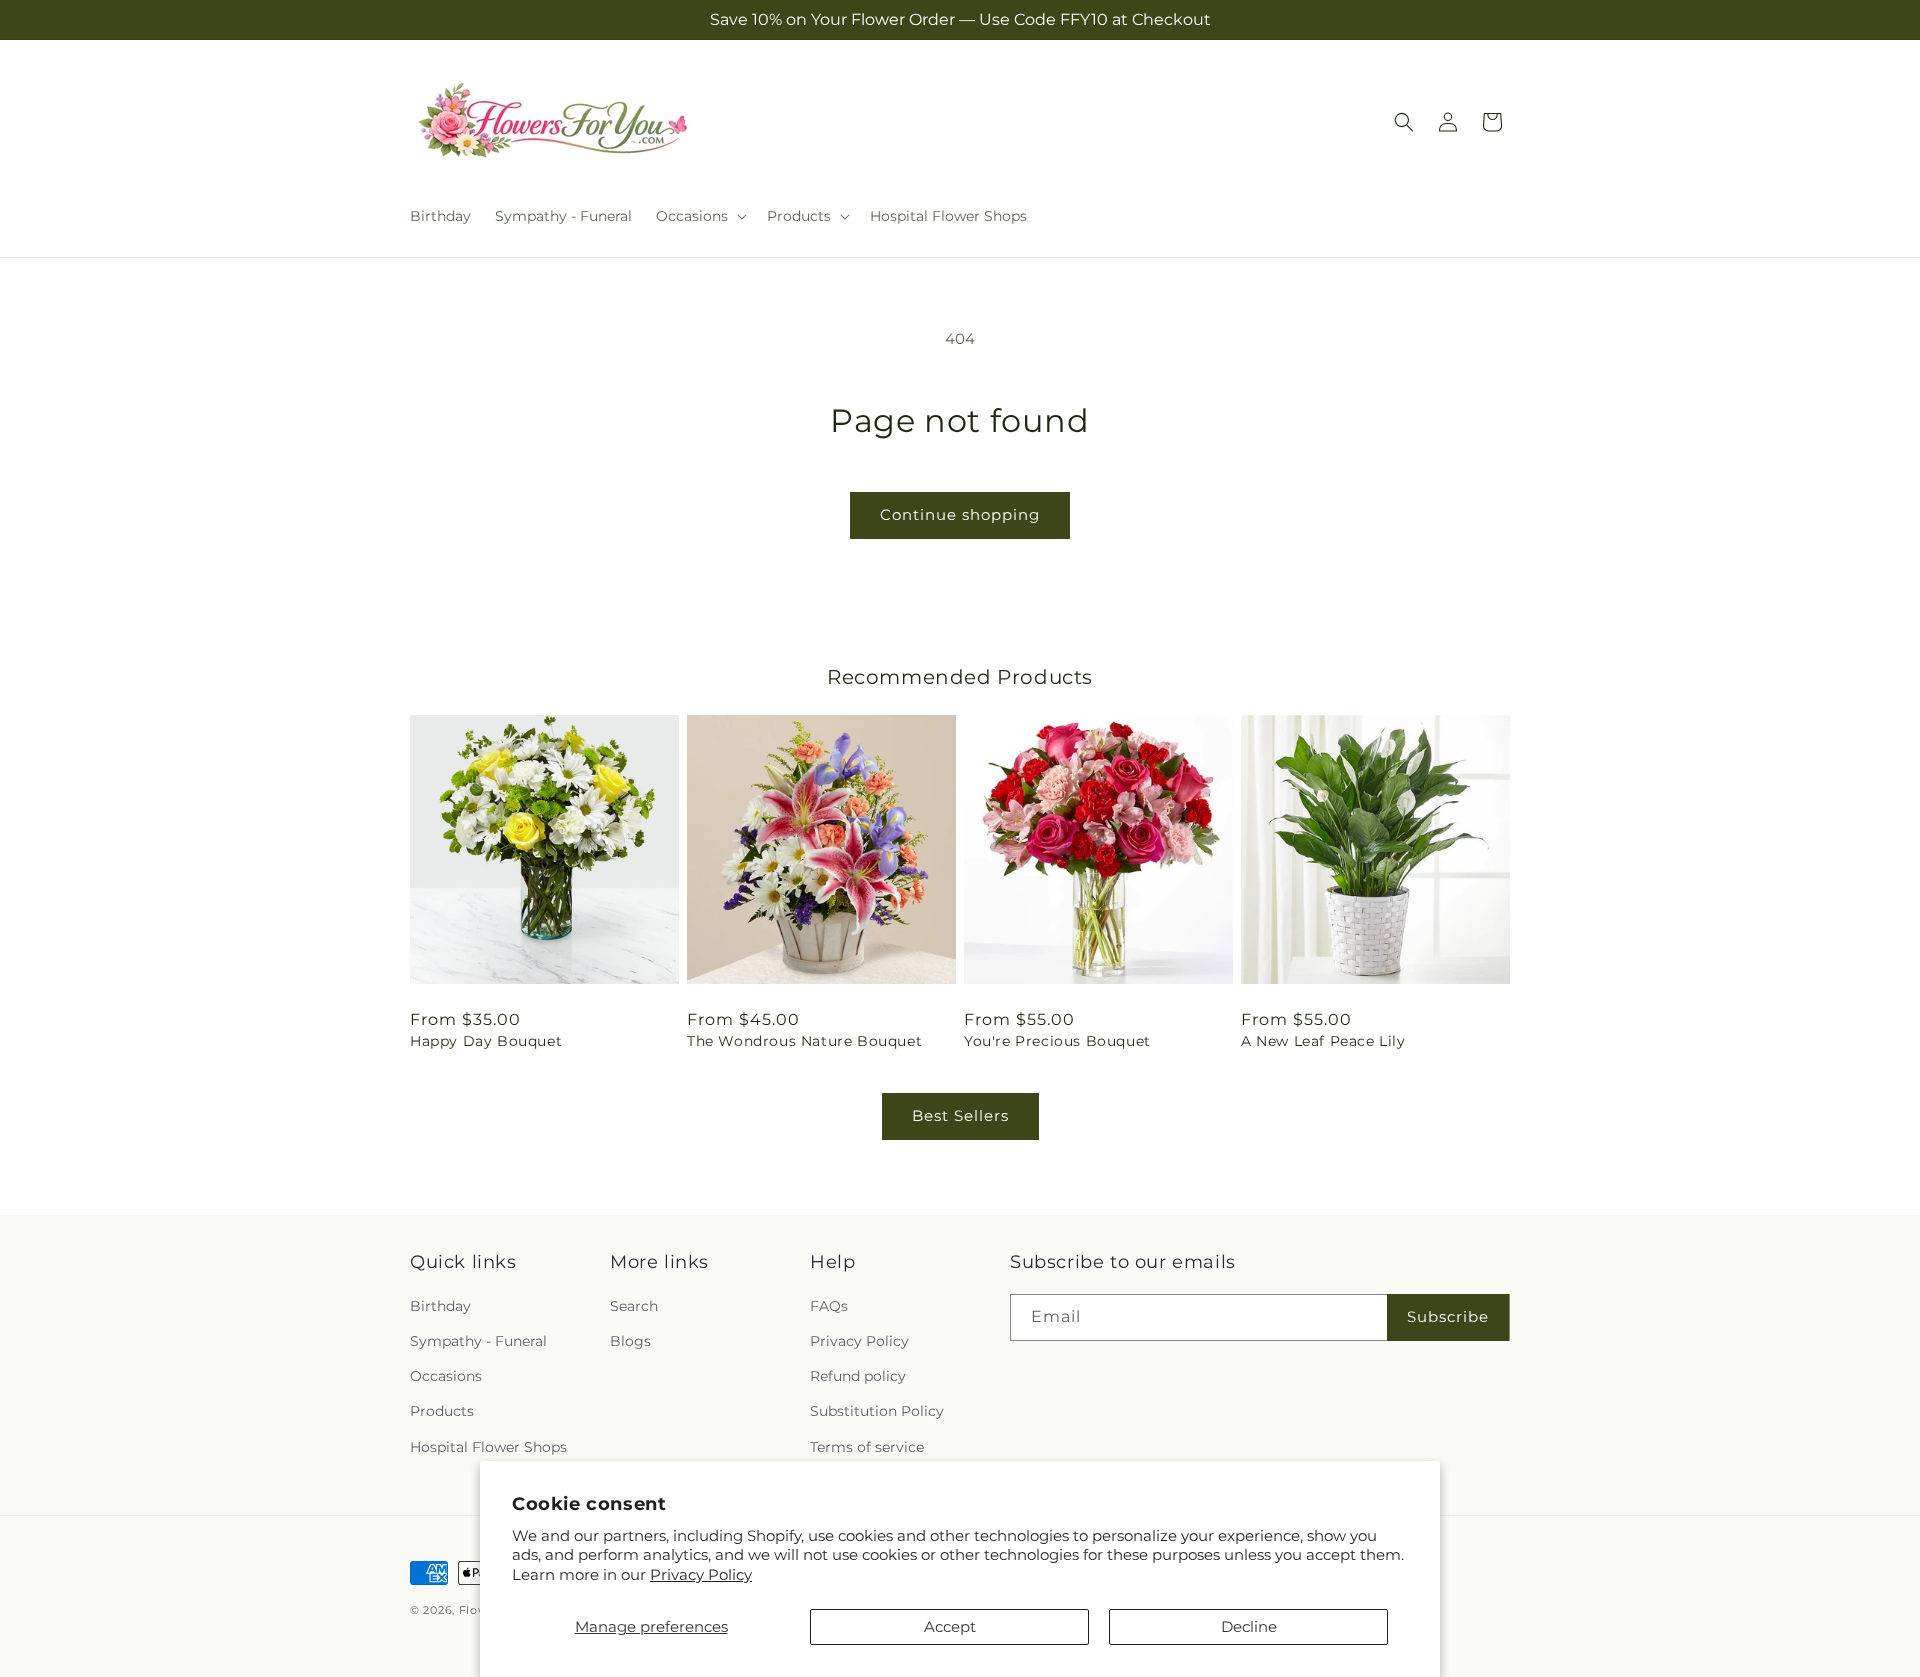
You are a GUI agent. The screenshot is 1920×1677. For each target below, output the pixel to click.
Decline (1249, 1626)
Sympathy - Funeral (478, 1341)
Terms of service (867, 1447)
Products (442, 1412)
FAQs (829, 1306)
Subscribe (1448, 1317)
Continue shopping (960, 514)
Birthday (440, 1306)
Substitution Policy (877, 1412)
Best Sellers (960, 1115)
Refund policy (858, 1377)
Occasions (446, 1377)
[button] (699, 216)
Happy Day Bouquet (486, 1041)
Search (634, 1306)
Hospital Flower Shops (488, 1447)
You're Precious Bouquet (1057, 1041)
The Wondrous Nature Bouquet (804, 1041)
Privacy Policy (701, 1574)
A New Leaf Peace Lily (1323, 1041)
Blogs (630, 1341)
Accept (950, 1626)
